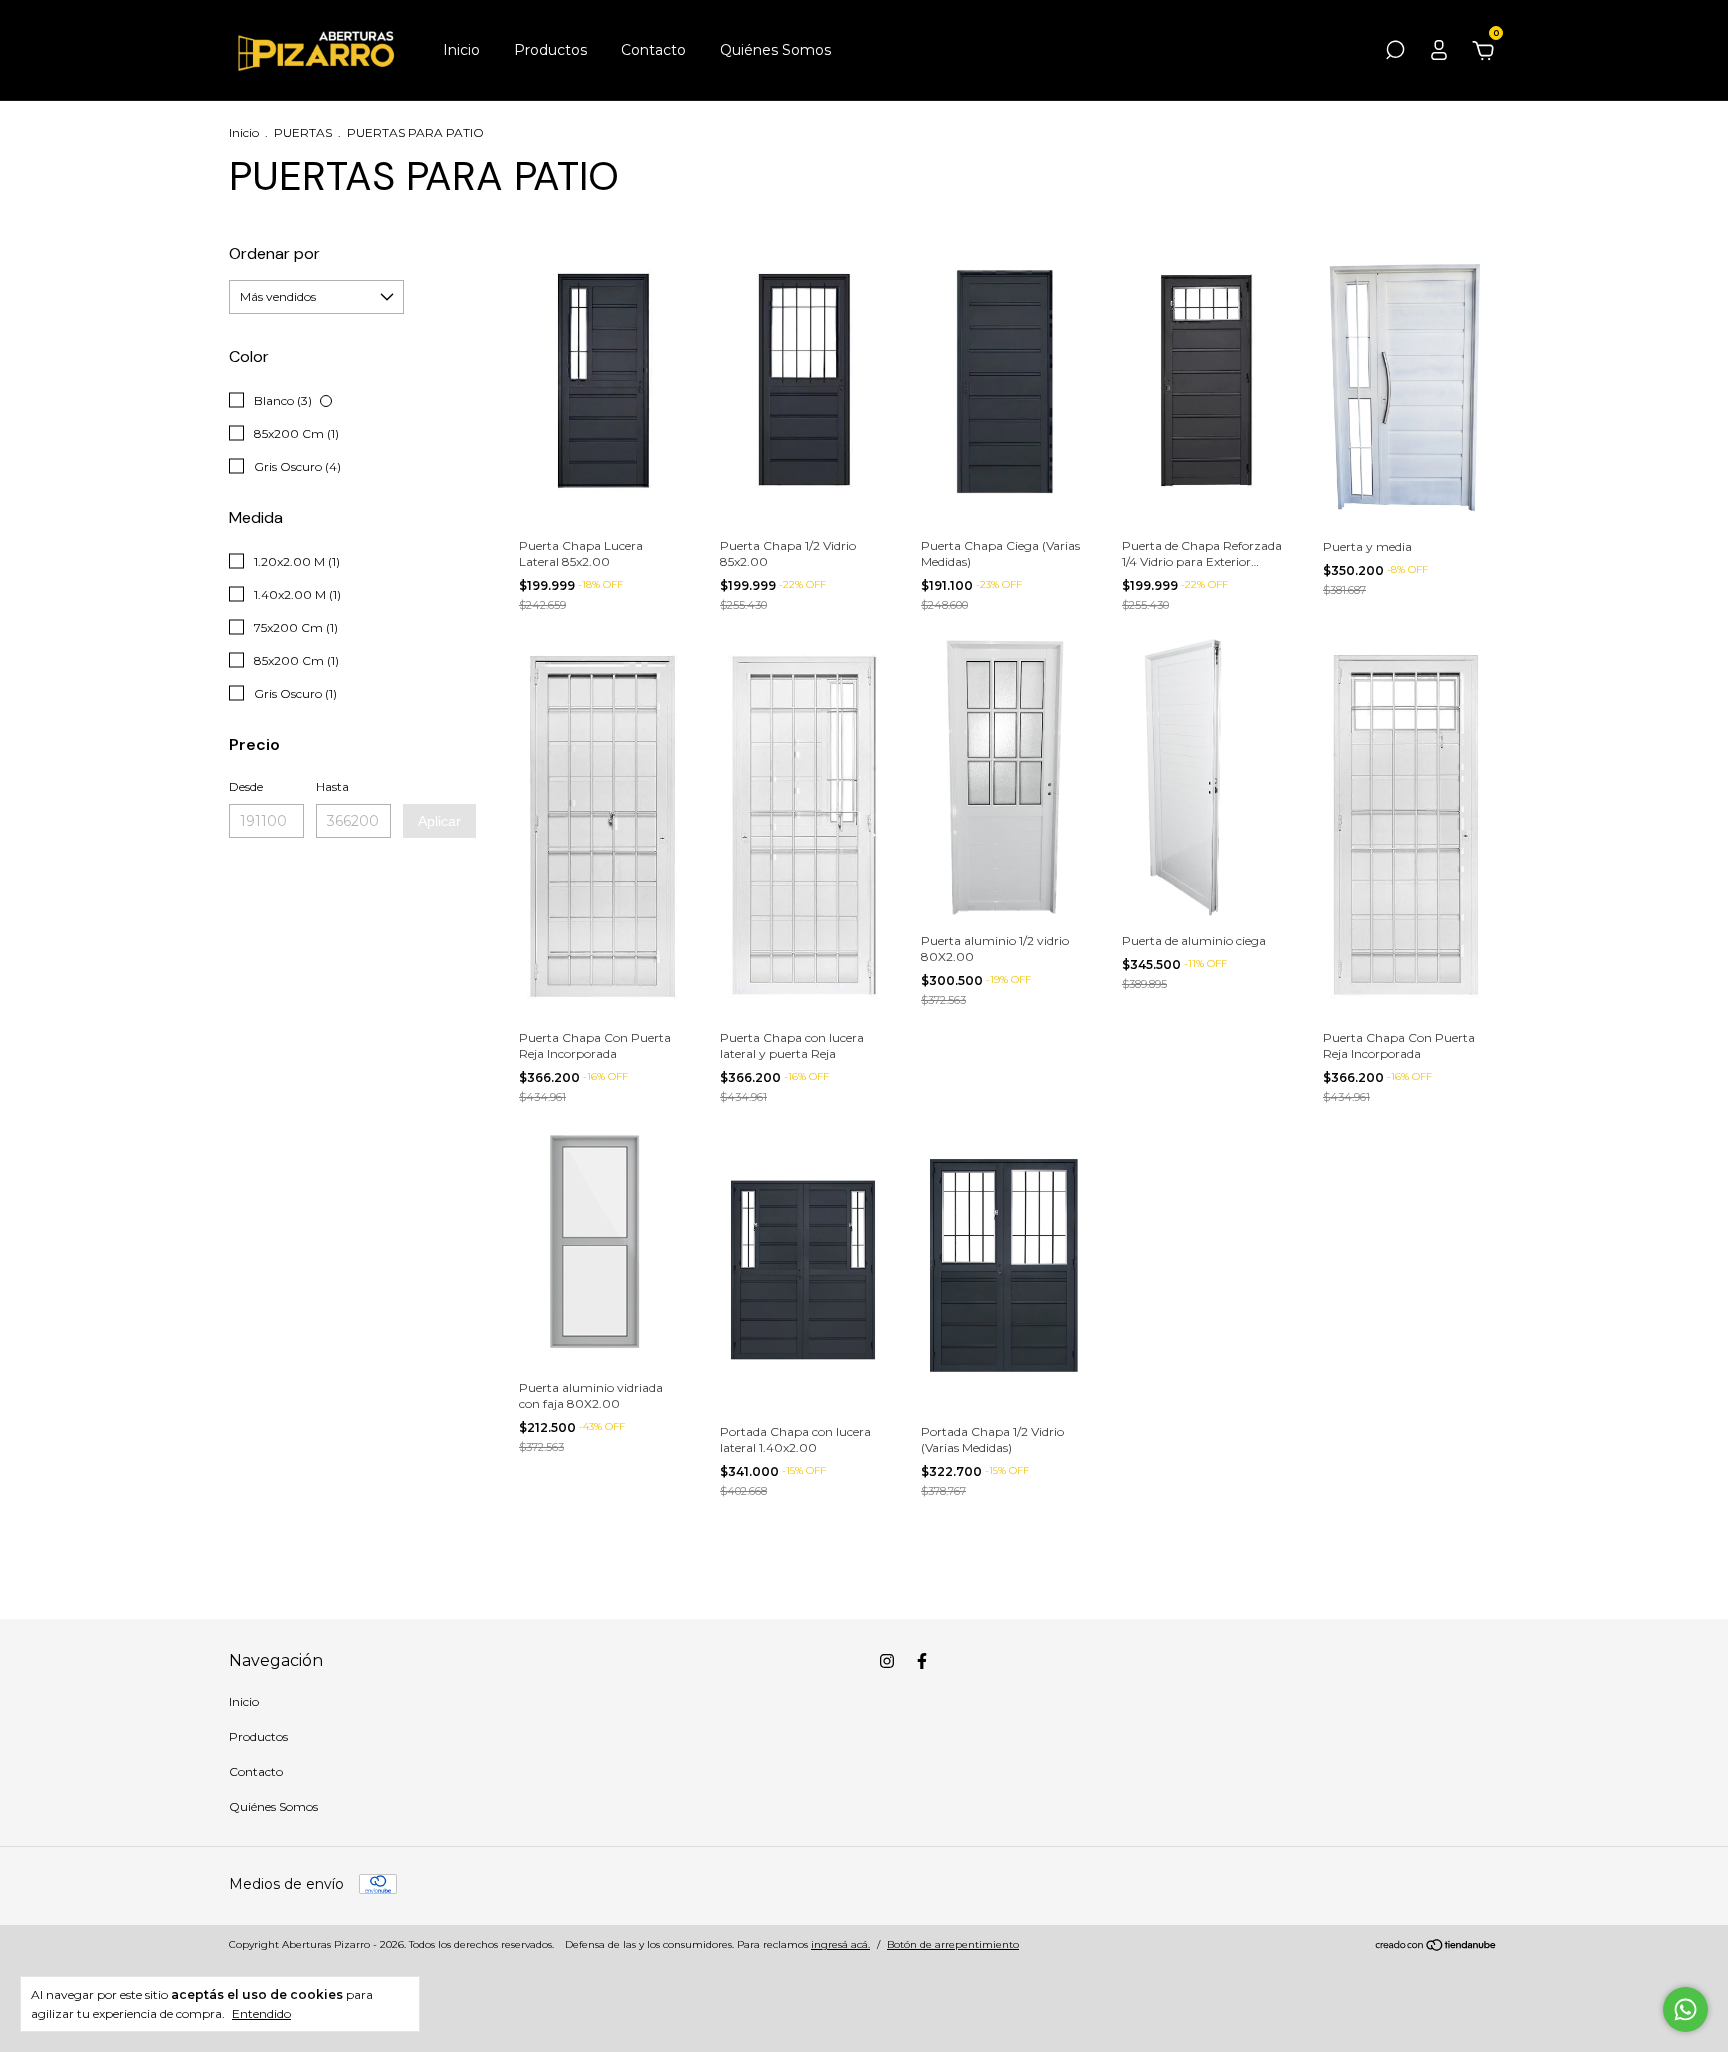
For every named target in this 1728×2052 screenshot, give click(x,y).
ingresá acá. (840, 1944)
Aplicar (439, 821)
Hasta (332, 786)
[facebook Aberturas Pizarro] (922, 1661)
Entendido (261, 2013)
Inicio (461, 50)
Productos (550, 50)
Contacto (653, 50)
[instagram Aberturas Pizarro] (887, 1661)
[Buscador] (1395, 53)
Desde (246, 786)
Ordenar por (274, 253)
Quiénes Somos (775, 50)
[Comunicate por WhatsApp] (1685, 2009)
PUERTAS (303, 132)
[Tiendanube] (1436, 1947)
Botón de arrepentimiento (953, 1944)
